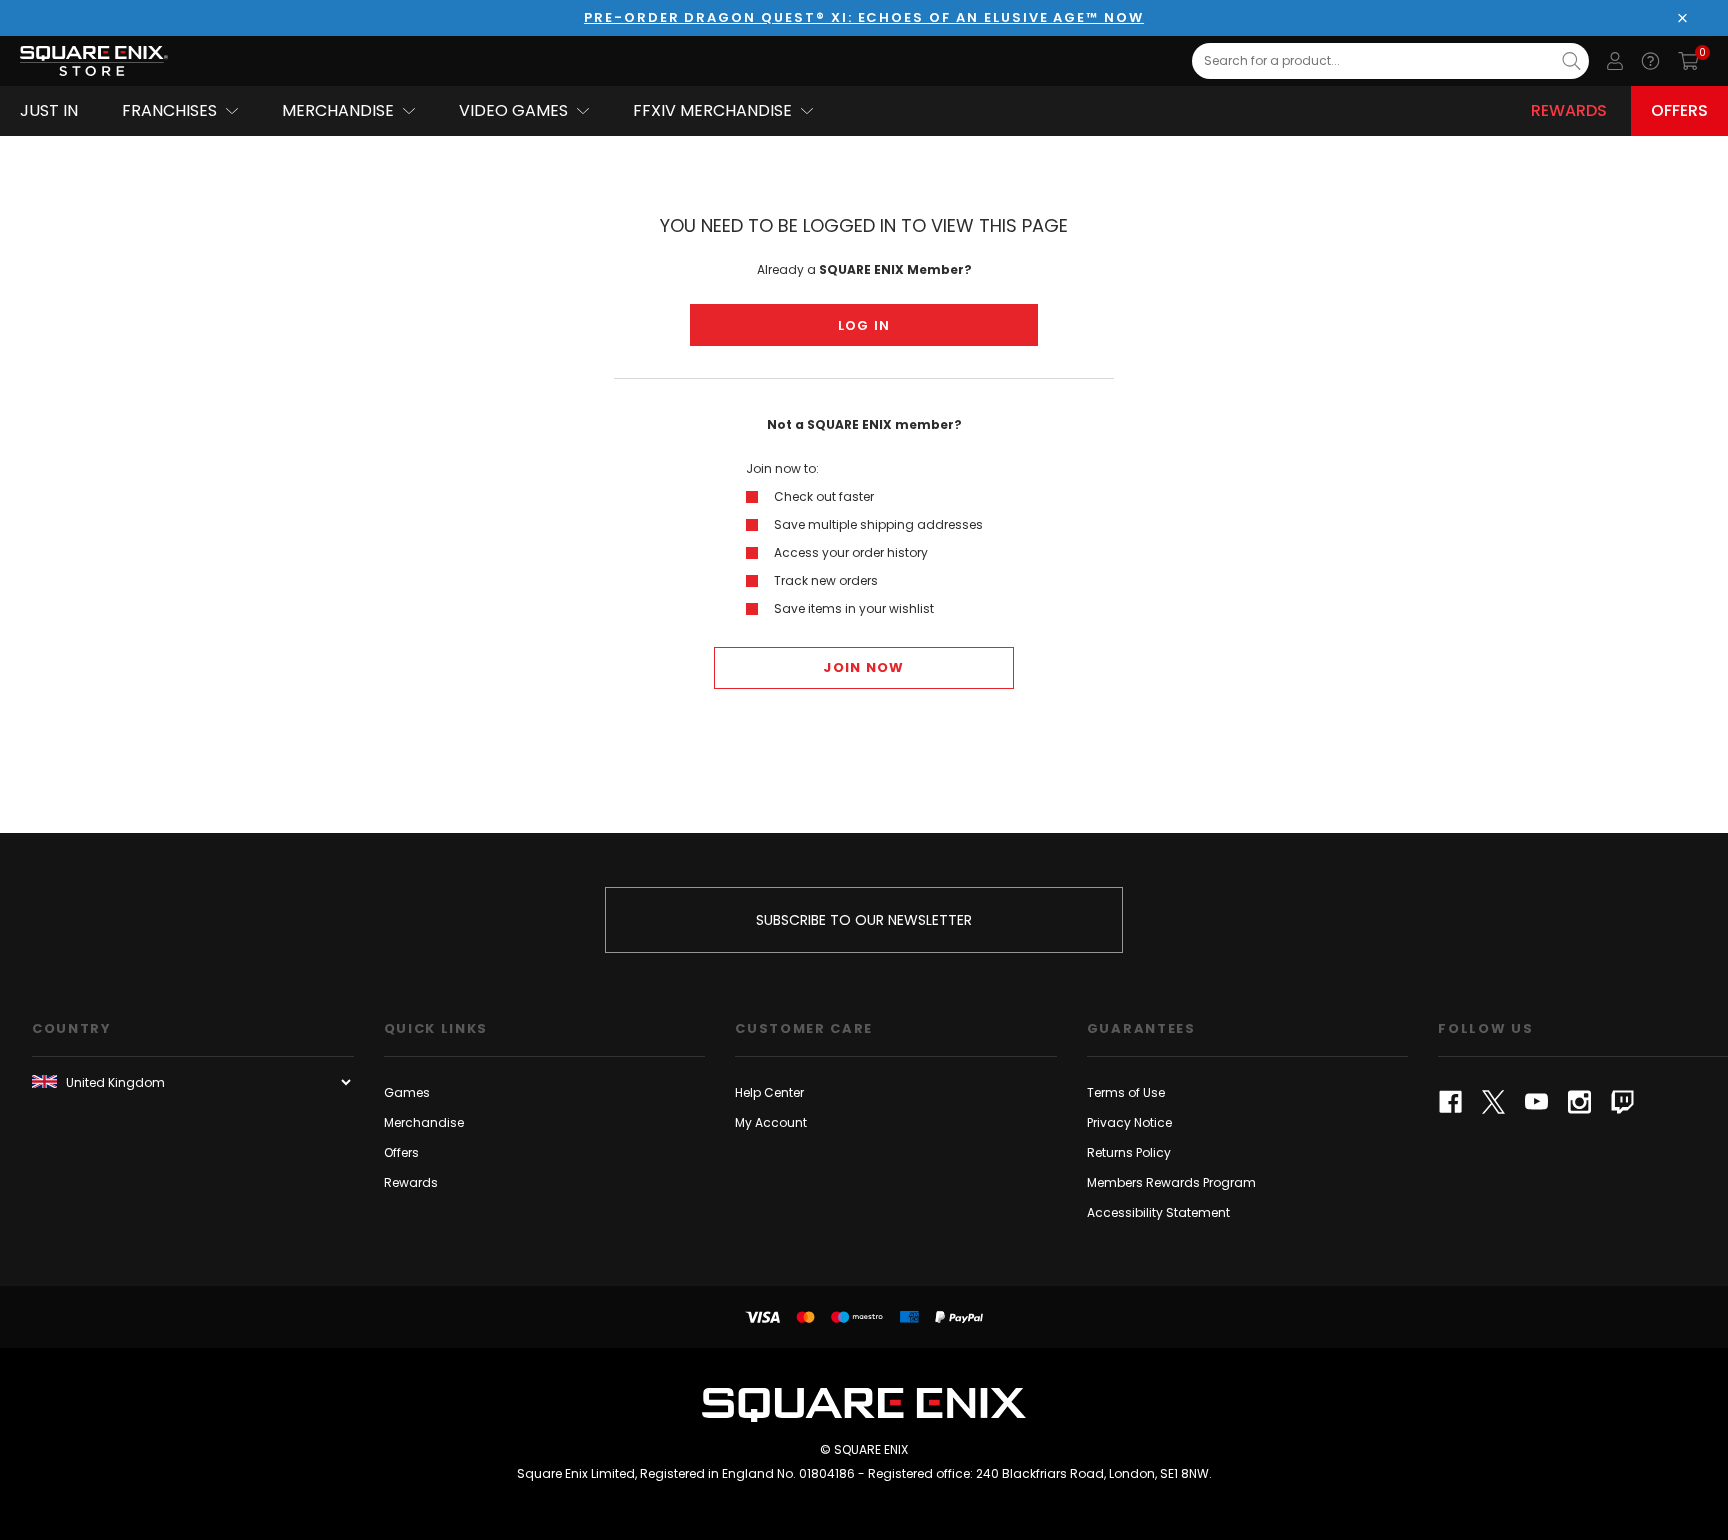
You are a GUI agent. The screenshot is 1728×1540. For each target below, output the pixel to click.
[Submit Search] (1571, 61)
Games (407, 1092)
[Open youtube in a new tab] (1536, 1102)
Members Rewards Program (1171, 1182)
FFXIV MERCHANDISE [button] (712, 110)
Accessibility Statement (1158, 1212)
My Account (771, 1122)
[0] (1688, 61)
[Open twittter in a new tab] (1493, 1102)
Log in (864, 325)
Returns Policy (1129, 1152)
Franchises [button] (169, 110)
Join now (863, 667)
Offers (1679, 110)
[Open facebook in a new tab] (1450, 1102)
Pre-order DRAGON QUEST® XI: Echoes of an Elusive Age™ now (864, 17)
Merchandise (424, 1122)
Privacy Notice (1129, 1122)
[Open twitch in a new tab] (1622, 1102)
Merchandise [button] (338, 110)
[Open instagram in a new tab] (1579, 1102)
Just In (49, 110)
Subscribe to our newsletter (864, 920)
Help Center (769, 1092)
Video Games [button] (513, 110)
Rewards (1569, 110)
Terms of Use (1126, 1092)
